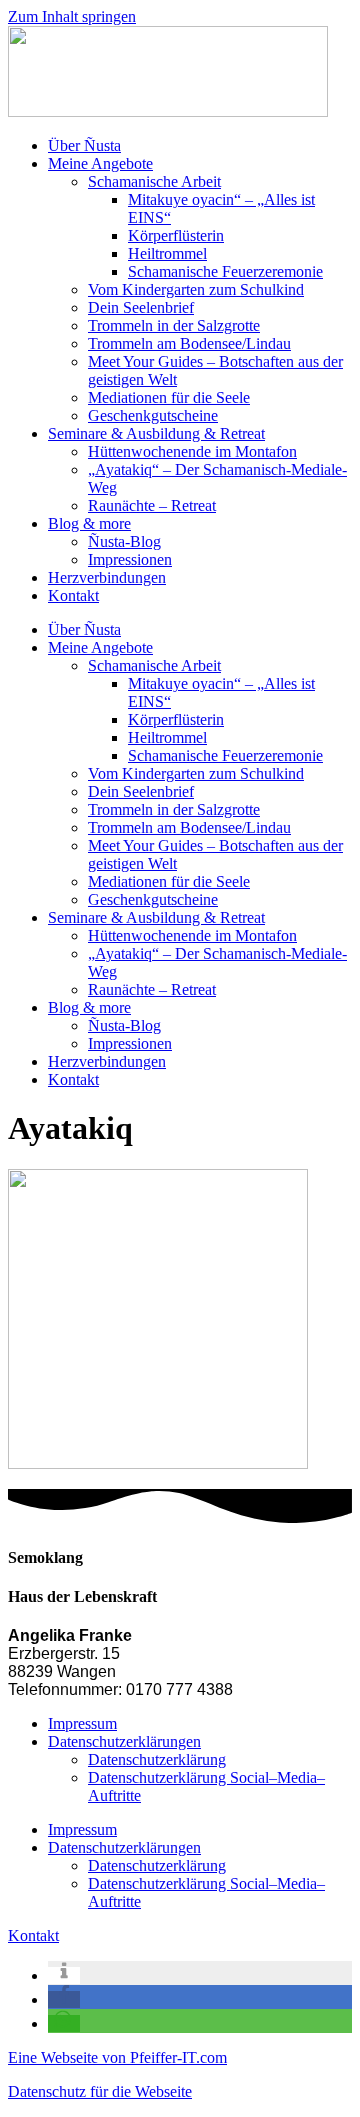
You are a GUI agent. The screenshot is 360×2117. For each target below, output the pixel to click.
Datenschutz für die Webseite (100, 2091)
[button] (64, 1975)
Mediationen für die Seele (169, 397)
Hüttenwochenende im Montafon (192, 451)
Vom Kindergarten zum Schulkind (196, 289)
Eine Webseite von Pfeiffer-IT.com (117, 2057)
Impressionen (130, 559)
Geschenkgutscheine (153, 415)
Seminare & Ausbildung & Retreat (156, 433)
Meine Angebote (100, 163)
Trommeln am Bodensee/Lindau (189, 343)
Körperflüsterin (176, 235)
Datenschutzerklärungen (124, 1741)
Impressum (82, 1723)
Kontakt (73, 595)
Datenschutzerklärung (157, 1759)
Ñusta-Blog (124, 541)
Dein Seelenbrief (141, 307)
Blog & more (89, 523)
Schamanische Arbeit (154, 181)
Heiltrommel (167, 253)
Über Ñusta (84, 145)
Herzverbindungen (107, 577)
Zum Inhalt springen (72, 16)
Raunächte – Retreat (152, 505)
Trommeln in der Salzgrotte (174, 325)
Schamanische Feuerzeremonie (225, 271)
